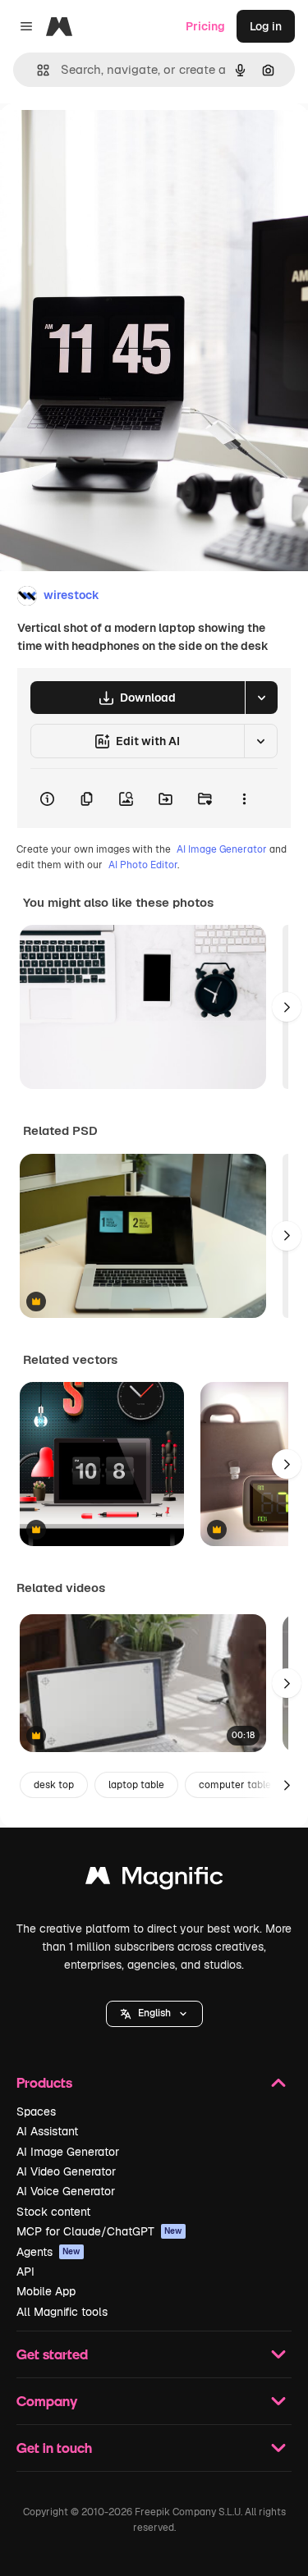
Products (44, 2082)
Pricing (205, 26)
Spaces (36, 2112)
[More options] (244, 798)
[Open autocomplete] (37, 70)
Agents (48, 2252)
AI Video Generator (66, 2171)
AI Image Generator (222, 849)
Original (105, 141)
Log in (266, 26)
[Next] (287, 1007)
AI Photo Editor (143, 865)
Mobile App (46, 2291)
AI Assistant (47, 2131)
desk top (54, 1785)
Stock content (53, 2212)
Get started (52, 2354)
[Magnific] (154, 1880)
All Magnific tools (62, 2312)
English (154, 2013)
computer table (235, 1785)
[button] (154, 2014)
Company (47, 2401)
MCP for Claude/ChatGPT (99, 2231)
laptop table (136, 1785)
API (25, 2272)
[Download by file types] (261, 698)
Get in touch (54, 2448)
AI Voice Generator (66, 2191)
